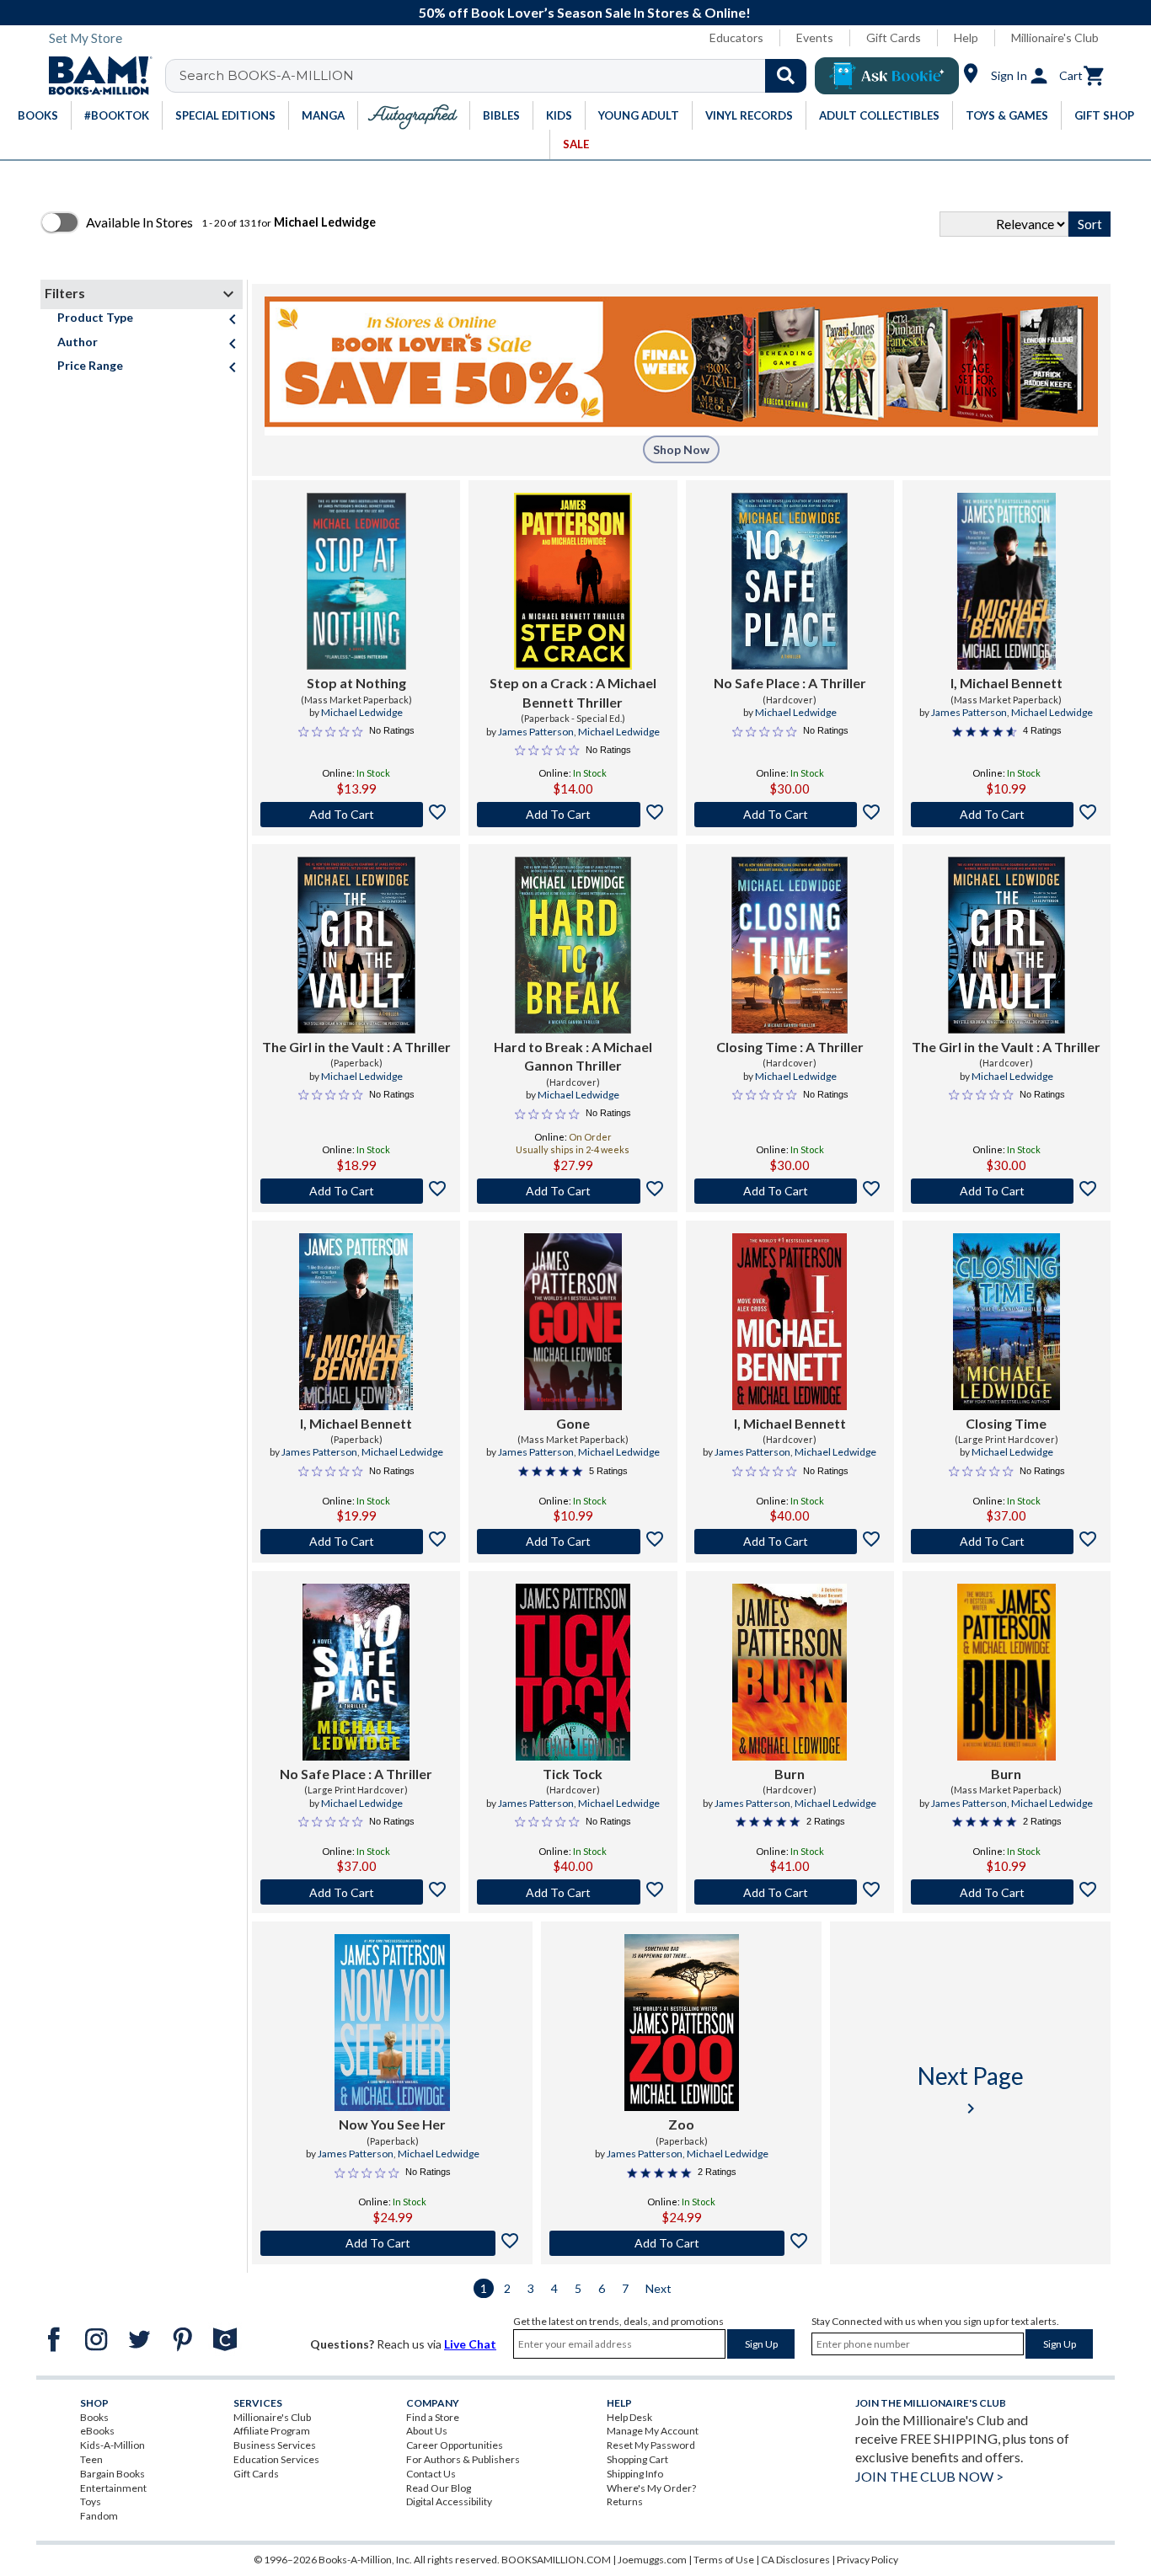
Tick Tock (573, 1774)
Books (94, 2417)
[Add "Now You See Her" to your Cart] (392, 2243)
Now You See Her (392, 2124)
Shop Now (681, 449)
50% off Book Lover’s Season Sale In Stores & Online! (585, 12)
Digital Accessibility (449, 2501)
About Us (427, 2431)
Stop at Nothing (356, 683)
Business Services (275, 2445)
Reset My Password (651, 2445)
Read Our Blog (439, 2488)
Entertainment (113, 2488)
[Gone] (573, 1322)
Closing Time (1006, 1423)
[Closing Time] (1006, 1322)
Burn (790, 1774)
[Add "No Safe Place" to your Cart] (790, 815)
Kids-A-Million (112, 2445)
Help (966, 37)
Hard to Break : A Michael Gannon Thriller (573, 1056)
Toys (91, 2501)
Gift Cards (894, 37)
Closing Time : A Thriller (790, 1047)
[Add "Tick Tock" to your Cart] (573, 1892)
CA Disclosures (795, 2560)
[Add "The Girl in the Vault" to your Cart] (356, 1191)
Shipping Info (635, 2474)
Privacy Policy (867, 2560)
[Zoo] (682, 2023)
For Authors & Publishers (463, 2459)
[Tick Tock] (573, 1672)
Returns (625, 2501)
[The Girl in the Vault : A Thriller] (356, 945)
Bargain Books (112, 2474)
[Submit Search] (786, 76)
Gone (573, 1423)
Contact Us (431, 2474)
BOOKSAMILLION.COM (556, 2560)
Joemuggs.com (652, 2560)
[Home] (94, 76)
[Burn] (789, 1672)
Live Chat (470, 2344)
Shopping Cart (637, 2459)
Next (658, 2288)
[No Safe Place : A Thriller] (790, 581)
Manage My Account (653, 2431)
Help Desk (629, 2417)
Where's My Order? (651, 2488)
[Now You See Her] (392, 2023)
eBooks (97, 2431)
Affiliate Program (272, 2431)
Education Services (276, 2459)
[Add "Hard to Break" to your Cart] (573, 1191)
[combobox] (497, 76)
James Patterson (536, 732)
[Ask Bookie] (887, 76)
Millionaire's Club (1055, 37)
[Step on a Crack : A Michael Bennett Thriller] (573, 581)
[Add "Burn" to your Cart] (790, 1892)
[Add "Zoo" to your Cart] (681, 2243)
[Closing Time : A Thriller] (790, 945)
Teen (91, 2459)
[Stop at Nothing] (356, 581)
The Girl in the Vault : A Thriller (356, 1047)
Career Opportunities (455, 2445)
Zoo (681, 2124)
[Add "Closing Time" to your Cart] (790, 1191)
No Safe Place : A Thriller (790, 683)
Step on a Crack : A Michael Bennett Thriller (573, 692)
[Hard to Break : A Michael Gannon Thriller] (573, 945)
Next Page (971, 2090)
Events (815, 37)
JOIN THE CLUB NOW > (929, 2476)
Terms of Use (724, 2560)
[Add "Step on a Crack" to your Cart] (573, 815)
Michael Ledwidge (362, 712)
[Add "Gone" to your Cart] (573, 1542)
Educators (736, 37)
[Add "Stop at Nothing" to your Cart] (356, 815)
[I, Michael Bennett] (1006, 581)
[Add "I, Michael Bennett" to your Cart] (1006, 815)
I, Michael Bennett (1006, 683)
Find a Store (433, 2417)
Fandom (99, 2516)
